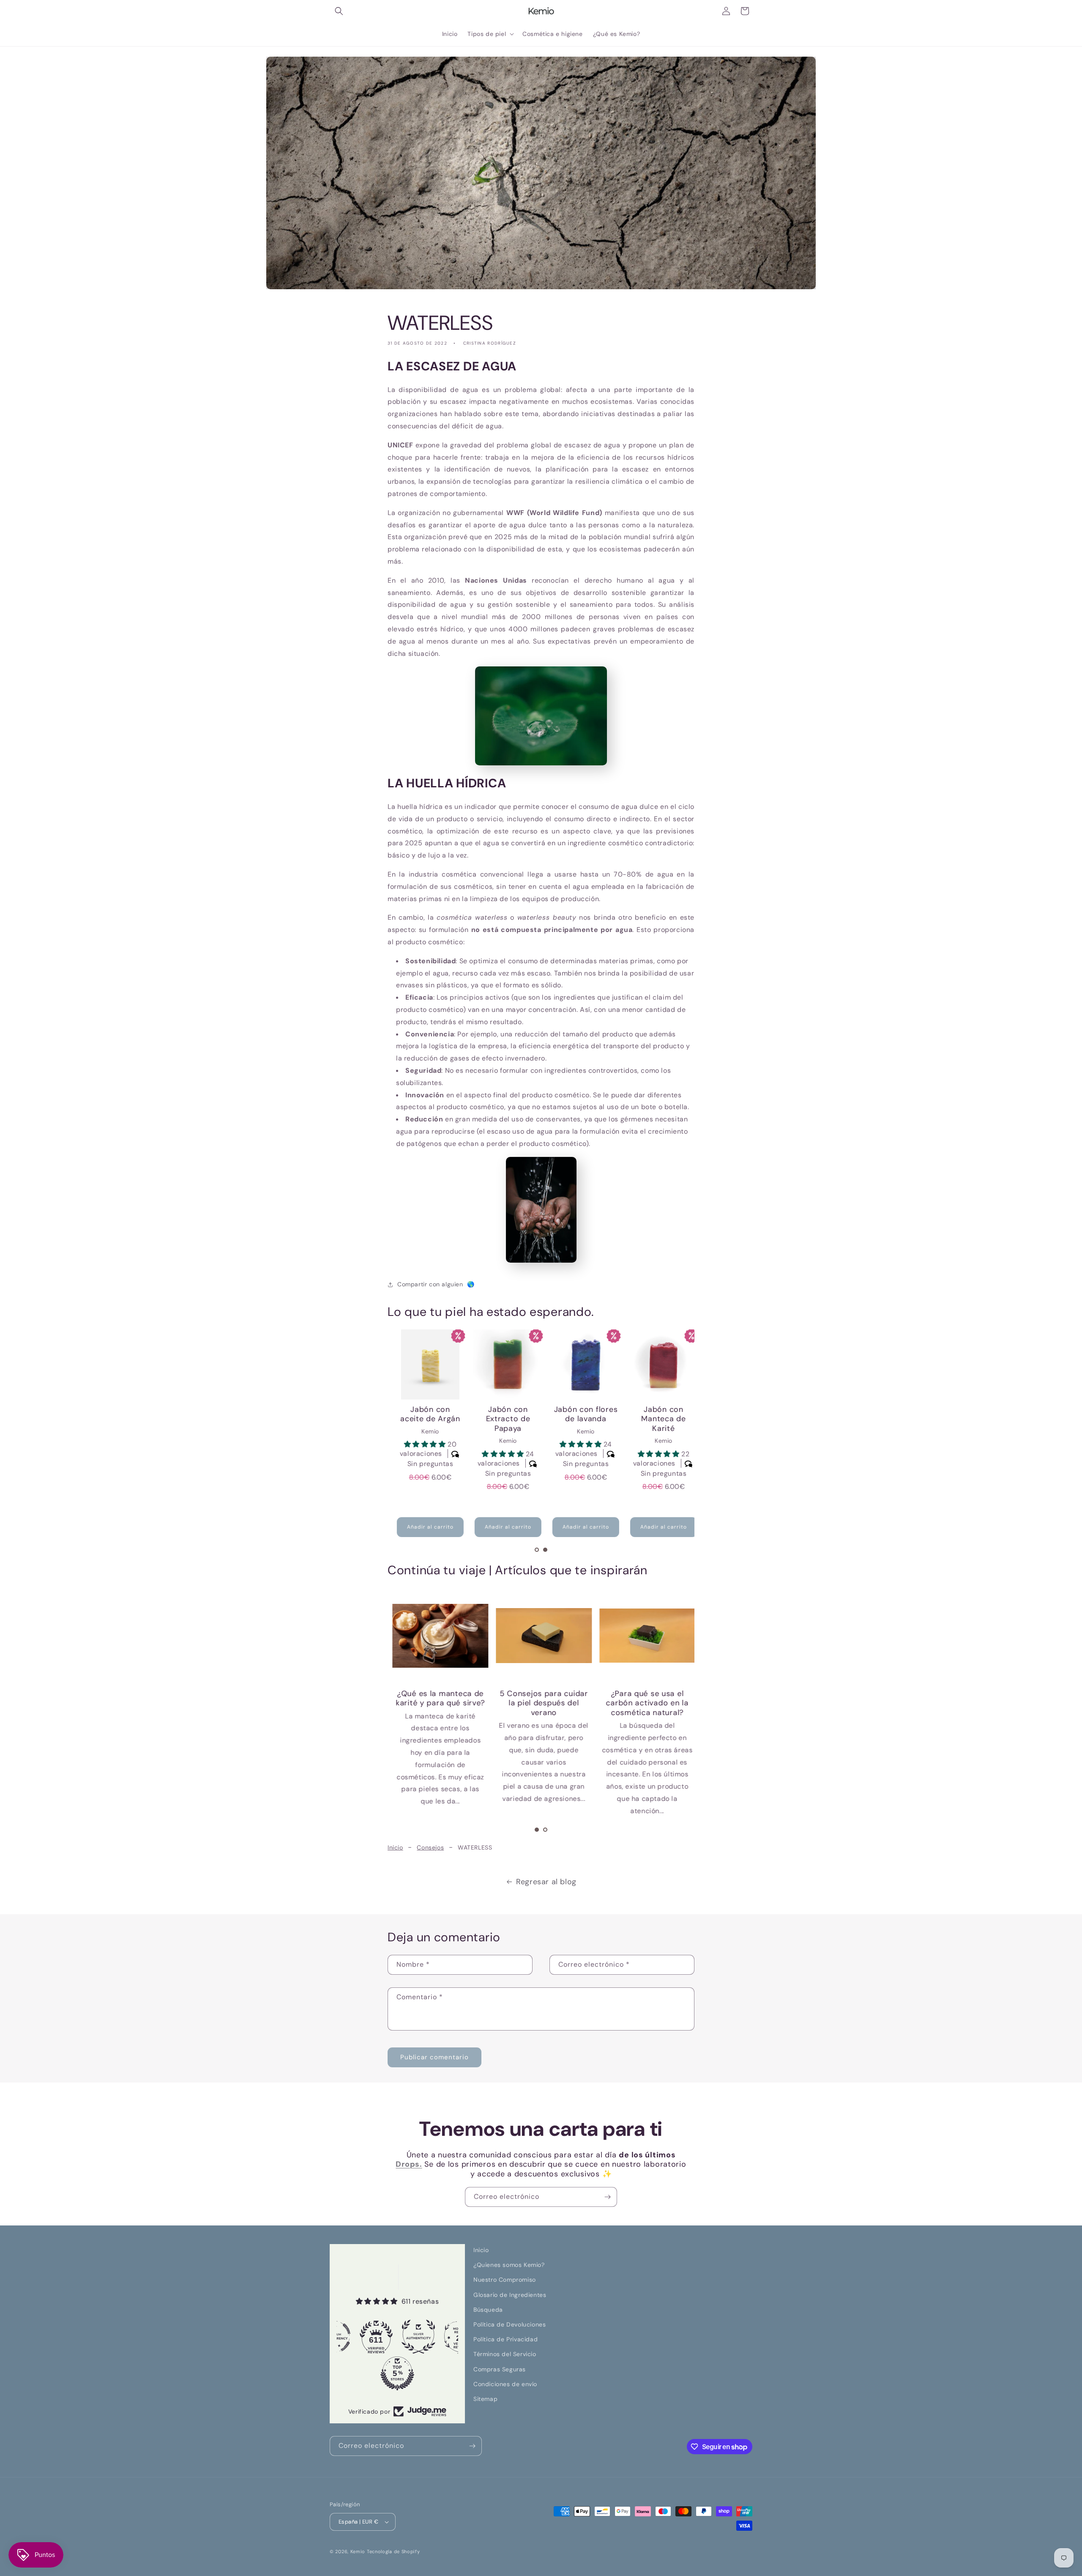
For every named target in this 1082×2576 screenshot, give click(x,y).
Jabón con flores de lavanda (580, 1414)
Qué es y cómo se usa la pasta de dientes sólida (437, 1703)
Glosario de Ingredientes (510, 2295)
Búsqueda (488, 2310)
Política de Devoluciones (510, 2324)
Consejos (430, 1847)
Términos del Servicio (505, 2354)
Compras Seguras (500, 2369)
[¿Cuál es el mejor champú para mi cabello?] (644, 1636)
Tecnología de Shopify (393, 2551)
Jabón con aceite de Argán (424, 1414)
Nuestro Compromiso (505, 2280)
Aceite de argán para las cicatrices (541, 1698)
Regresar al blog (546, 1882)
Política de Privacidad (505, 2339)
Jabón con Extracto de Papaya (502, 1419)
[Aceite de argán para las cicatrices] (541, 1636)
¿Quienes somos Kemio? (509, 2265)
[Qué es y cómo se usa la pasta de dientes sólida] (437, 1636)
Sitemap (485, 2399)
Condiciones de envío (505, 2384)
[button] (339, 11)
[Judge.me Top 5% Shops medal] (357, 2373)
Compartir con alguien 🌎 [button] (437, 1284)
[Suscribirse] (607, 2197)
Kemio (358, 2551)
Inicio (395, 1847)
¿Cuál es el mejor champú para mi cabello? (644, 1703)
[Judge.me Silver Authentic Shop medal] (378, 2337)
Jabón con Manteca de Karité (657, 1419)
